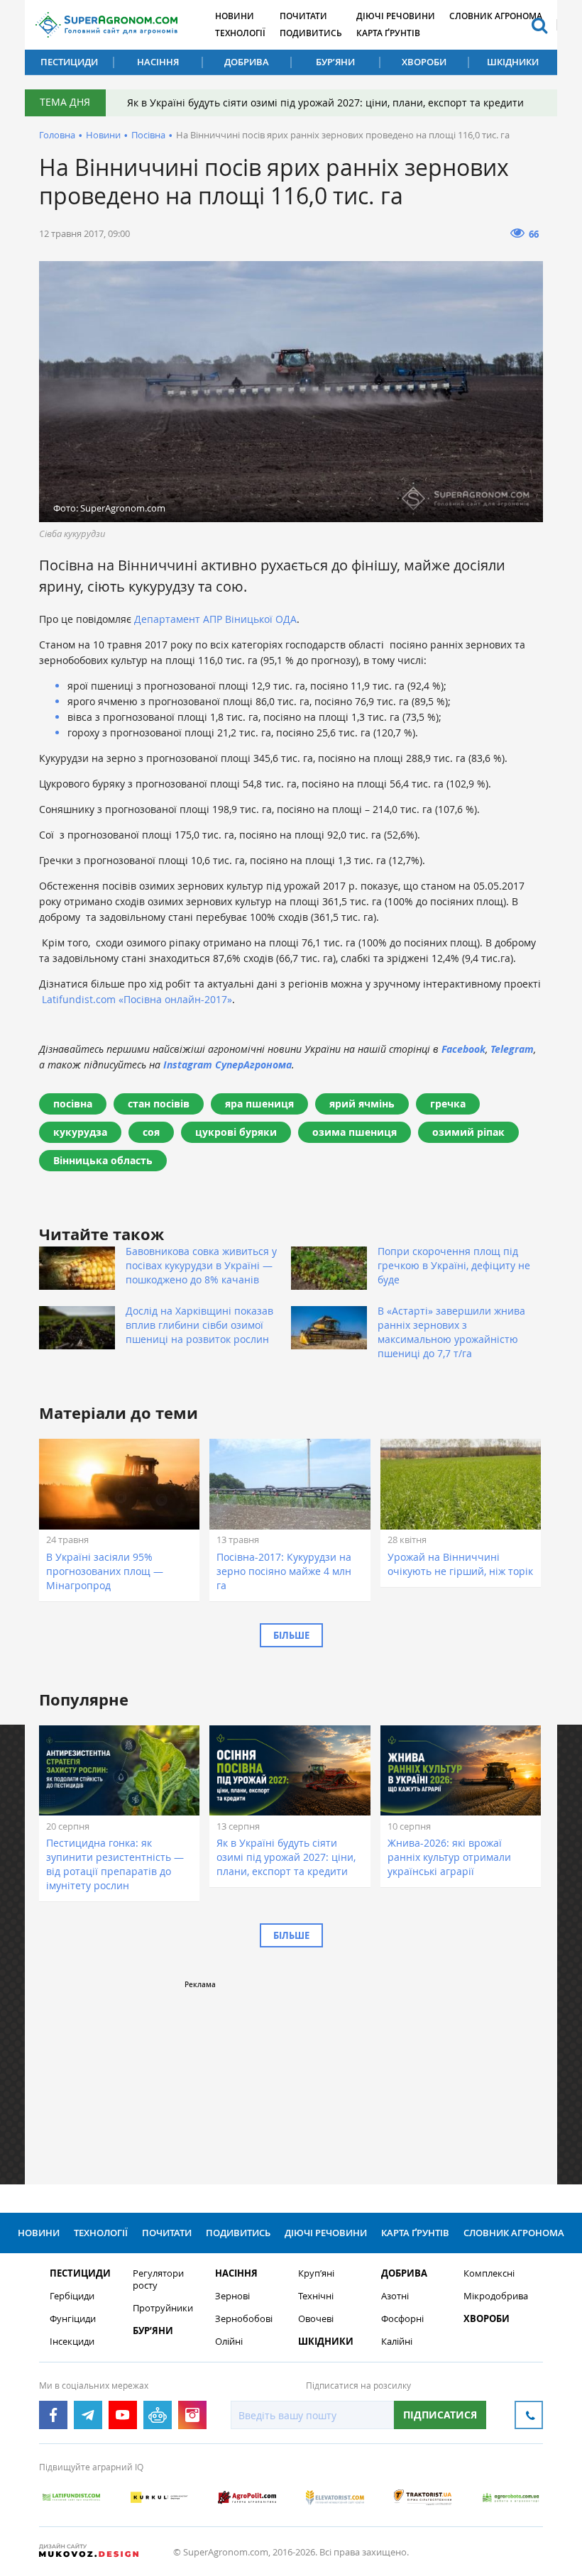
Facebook (463, 1049)
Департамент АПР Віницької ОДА (215, 619)
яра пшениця (259, 1104)
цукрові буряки (236, 1132)
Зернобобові (244, 2319)
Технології (240, 33)
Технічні (316, 2296)
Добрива (247, 62)
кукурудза (80, 1132)
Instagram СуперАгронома (227, 1065)
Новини (235, 16)
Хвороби (424, 62)
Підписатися (440, 2415)
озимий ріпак (468, 1132)
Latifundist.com (79, 999)
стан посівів (159, 1104)
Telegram (512, 1049)
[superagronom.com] (106, 25)
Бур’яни (335, 62)
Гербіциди (72, 2296)
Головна (57, 135)
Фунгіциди (73, 2319)
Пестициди (69, 62)
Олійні (229, 2342)
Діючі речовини (396, 16)
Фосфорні (402, 2319)
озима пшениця (355, 1132)
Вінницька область (103, 1160)
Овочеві (316, 2319)
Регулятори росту (158, 2279)
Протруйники (163, 2308)
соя (151, 1132)
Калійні (397, 2342)
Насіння (158, 62)
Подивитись (311, 33)
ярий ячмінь (362, 1104)
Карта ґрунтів (388, 33)
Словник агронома (496, 16)
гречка (448, 1104)
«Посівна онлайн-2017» (175, 999)
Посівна (148, 135)
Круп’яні (316, 2273)
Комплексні (489, 2273)
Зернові (232, 2296)
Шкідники (513, 62)
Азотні (395, 2296)
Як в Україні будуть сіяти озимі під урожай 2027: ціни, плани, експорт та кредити (325, 103)
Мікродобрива (496, 2296)
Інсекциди (72, 2342)
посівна (73, 1104)
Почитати (303, 16)
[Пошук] (539, 25)
